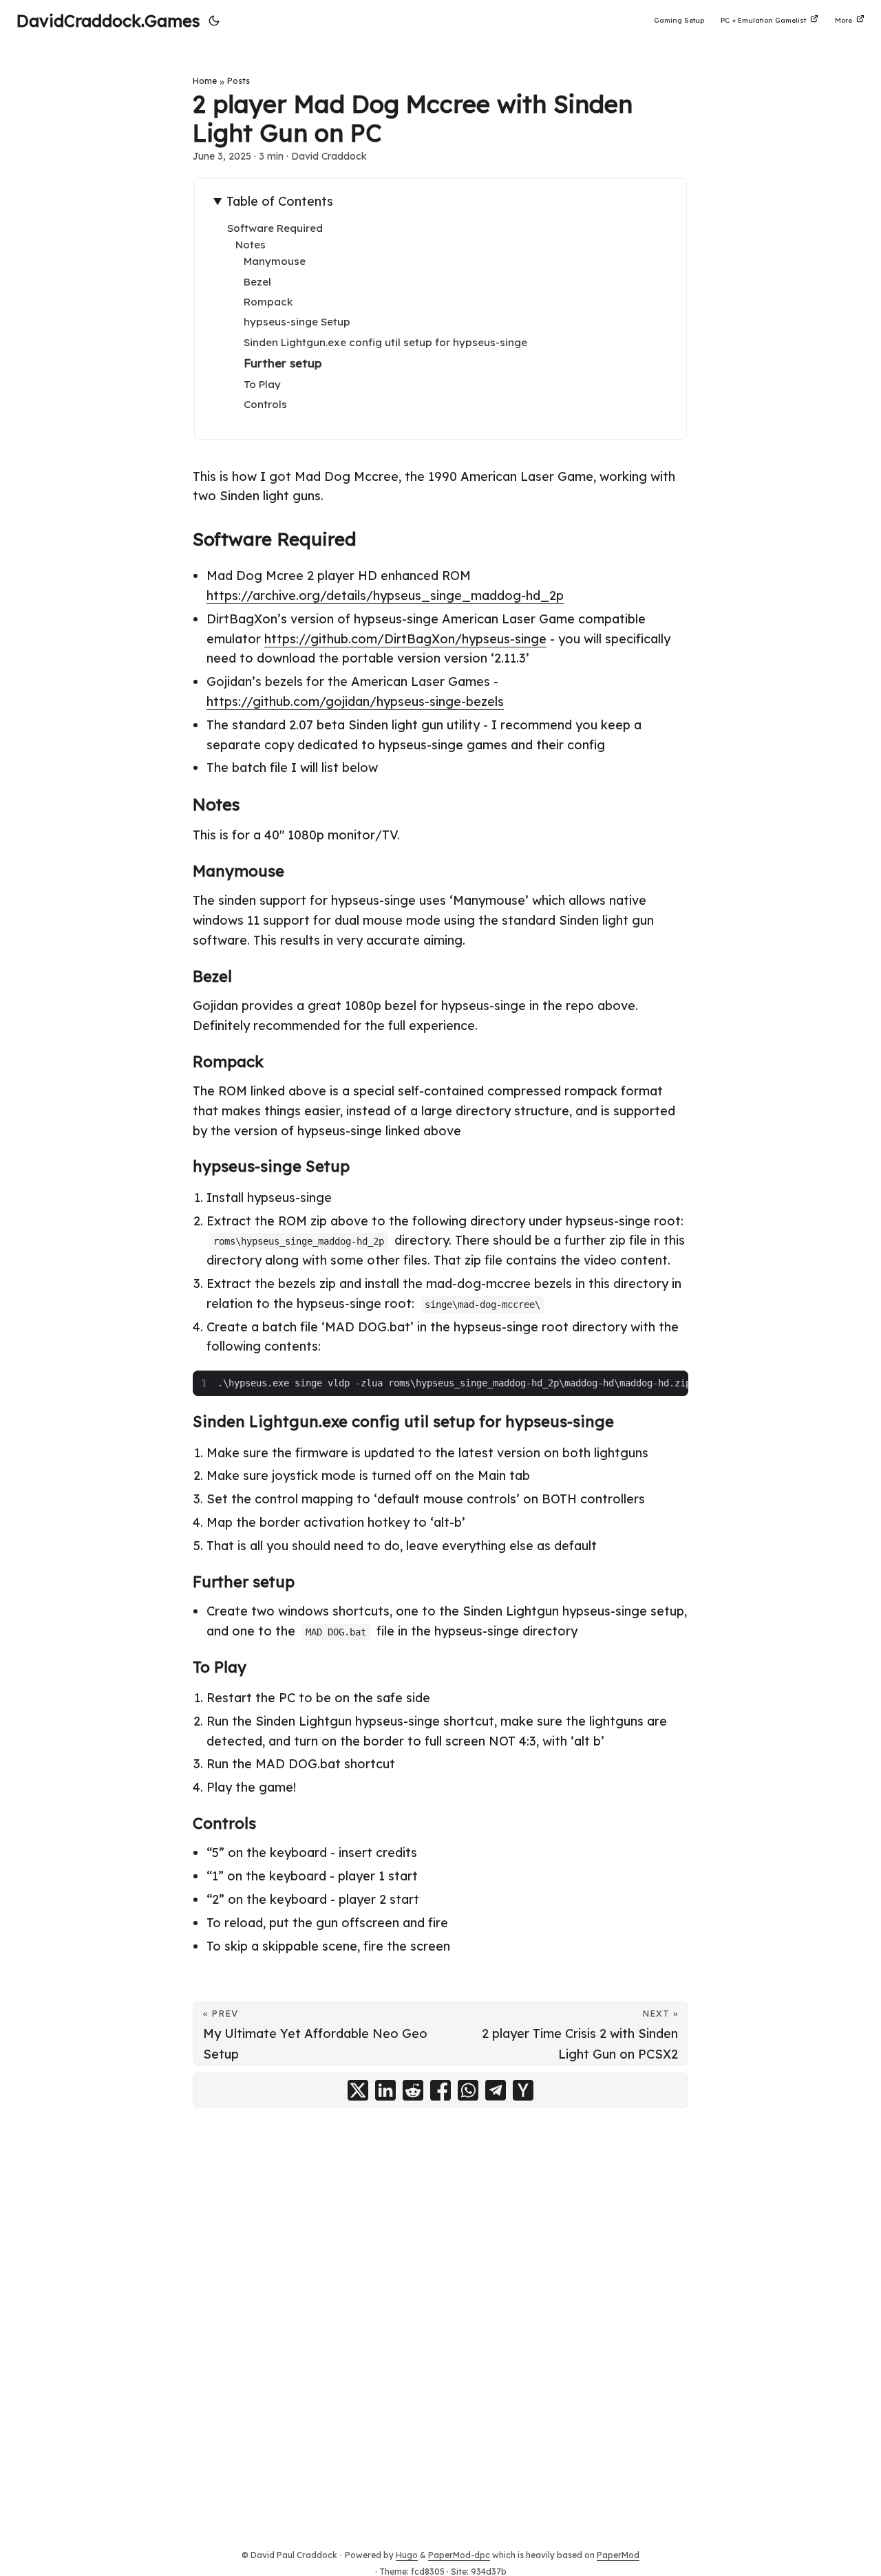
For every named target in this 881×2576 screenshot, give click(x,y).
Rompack (268, 302)
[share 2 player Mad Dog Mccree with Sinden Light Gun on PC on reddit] (413, 2090)
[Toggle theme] (214, 21)
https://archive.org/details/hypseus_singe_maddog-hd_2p (385, 595)
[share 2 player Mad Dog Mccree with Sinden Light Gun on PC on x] (358, 2090)
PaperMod (618, 2555)
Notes (251, 245)
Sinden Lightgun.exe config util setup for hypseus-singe (385, 342)
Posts (238, 81)
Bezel (257, 282)
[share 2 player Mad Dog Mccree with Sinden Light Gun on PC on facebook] (440, 2090)
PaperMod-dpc (459, 2555)
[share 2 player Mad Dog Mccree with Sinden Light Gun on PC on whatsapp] (468, 2090)
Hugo (407, 2555)
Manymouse (275, 261)
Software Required (275, 228)
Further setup (283, 363)
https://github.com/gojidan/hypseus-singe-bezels (355, 701)
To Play (262, 384)
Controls (265, 404)
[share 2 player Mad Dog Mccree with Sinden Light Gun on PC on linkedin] (385, 2090)
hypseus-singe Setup (297, 322)
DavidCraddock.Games (108, 21)
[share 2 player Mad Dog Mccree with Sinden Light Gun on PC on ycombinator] (523, 2090)
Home (205, 81)
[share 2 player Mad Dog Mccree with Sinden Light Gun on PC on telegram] (496, 2090)
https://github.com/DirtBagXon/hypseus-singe (405, 639)
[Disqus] (440, 2307)
